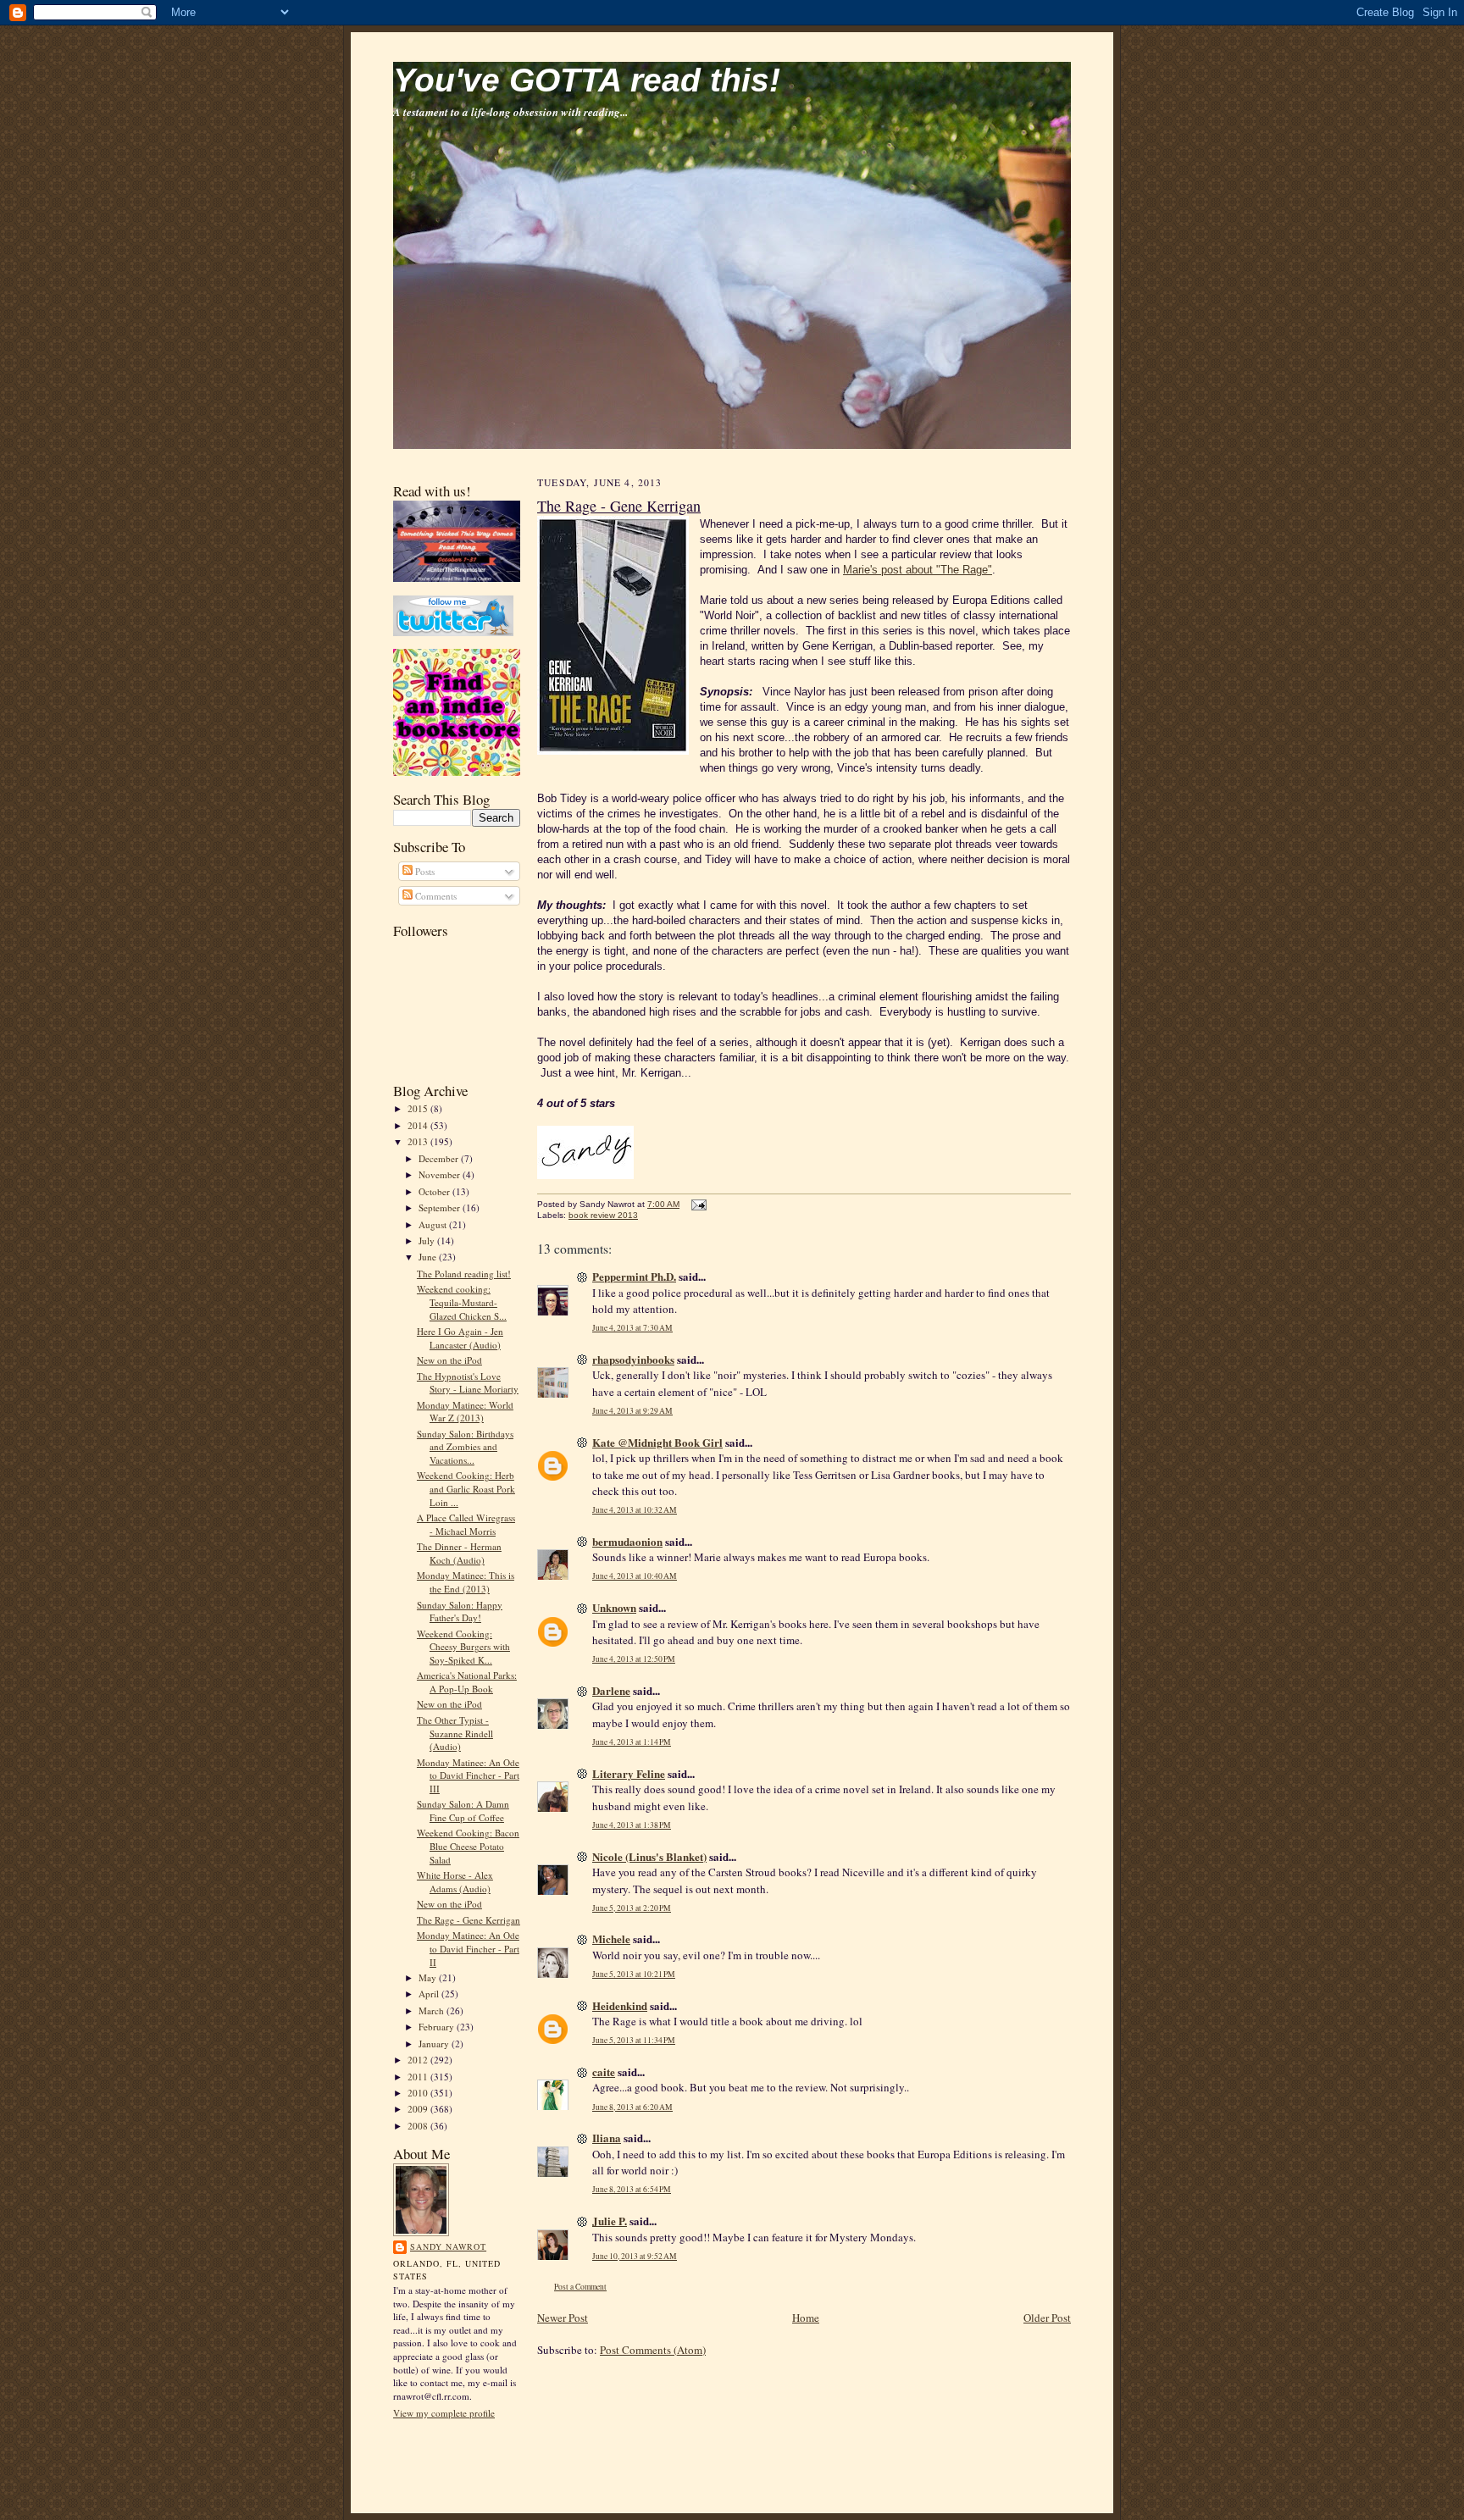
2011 (419, 2077)
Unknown (614, 1607)
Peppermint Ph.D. (634, 1276)
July (428, 1241)
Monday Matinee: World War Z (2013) (465, 1412)
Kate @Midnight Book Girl (657, 1442)
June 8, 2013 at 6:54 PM (632, 2189)
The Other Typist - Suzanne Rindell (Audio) (455, 1733)
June (429, 1257)
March (433, 2010)
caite (604, 2071)
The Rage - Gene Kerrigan (469, 1920)
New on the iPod (449, 1360)
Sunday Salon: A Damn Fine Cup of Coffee (463, 1811)
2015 (419, 1108)
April (430, 1994)
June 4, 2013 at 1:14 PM (632, 1742)
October (435, 1191)
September (441, 1207)
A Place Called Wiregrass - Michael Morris (466, 1524)
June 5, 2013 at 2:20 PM (632, 1908)
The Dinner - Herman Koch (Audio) (459, 1553)
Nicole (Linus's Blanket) (649, 1856)
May (429, 1977)
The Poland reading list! (464, 1274)
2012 (419, 2060)
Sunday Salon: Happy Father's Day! (460, 1612)
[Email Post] (697, 1204)
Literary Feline (629, 1773)
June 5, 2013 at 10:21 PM (634, 1974)
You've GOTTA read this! (587, 80)
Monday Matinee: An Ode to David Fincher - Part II (468, 1948)
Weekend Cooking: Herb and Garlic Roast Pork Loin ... (466, 1488)
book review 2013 (603, 1215)
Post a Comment (580, 2287)
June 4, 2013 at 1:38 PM (632, 1825)
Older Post (1047, 2318)
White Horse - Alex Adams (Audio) (455, 1882)
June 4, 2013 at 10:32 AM (635, 1510)
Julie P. (610, 2221)
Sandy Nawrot (448, 2246)
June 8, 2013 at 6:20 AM (632, 2107)
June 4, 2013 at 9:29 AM (632, 1411)
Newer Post (563, 2318)
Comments (435, 896)
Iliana (607, 2138)
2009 (419, 2109)
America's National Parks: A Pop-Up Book (467, 1682)
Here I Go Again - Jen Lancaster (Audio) (460, 1338)
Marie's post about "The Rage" (918, 570)
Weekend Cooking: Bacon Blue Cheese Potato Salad (468, 1846)
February (438, 2027)
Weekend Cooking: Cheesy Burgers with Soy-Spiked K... (463, 1647)
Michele (611, 1938)
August (434, 1224)
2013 (419, 1141)
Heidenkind (620, 2005)
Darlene (611, 1690)
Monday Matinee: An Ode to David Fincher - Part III (468, 1775)
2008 (419, 2126)
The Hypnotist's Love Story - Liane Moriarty (468, 1383)
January (435, 2044)
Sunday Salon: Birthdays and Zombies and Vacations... (465, 1447)
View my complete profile (444, 2413)
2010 (419, 2093)
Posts (424, 871)
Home (806, 2318)
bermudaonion (627, 1541)
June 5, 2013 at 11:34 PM (634, 2040)
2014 (419, 1125)
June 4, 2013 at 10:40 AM (635, 1576)
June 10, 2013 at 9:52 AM (635, 2256)
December (440, 1158)
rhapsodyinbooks (633, 1359)
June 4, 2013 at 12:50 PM (634, 1659)
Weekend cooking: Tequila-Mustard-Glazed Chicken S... (462, 1302)
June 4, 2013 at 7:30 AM (632, 1328)
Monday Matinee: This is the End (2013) (466, 1582)
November (441, 1174)
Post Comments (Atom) (653, 2350)
